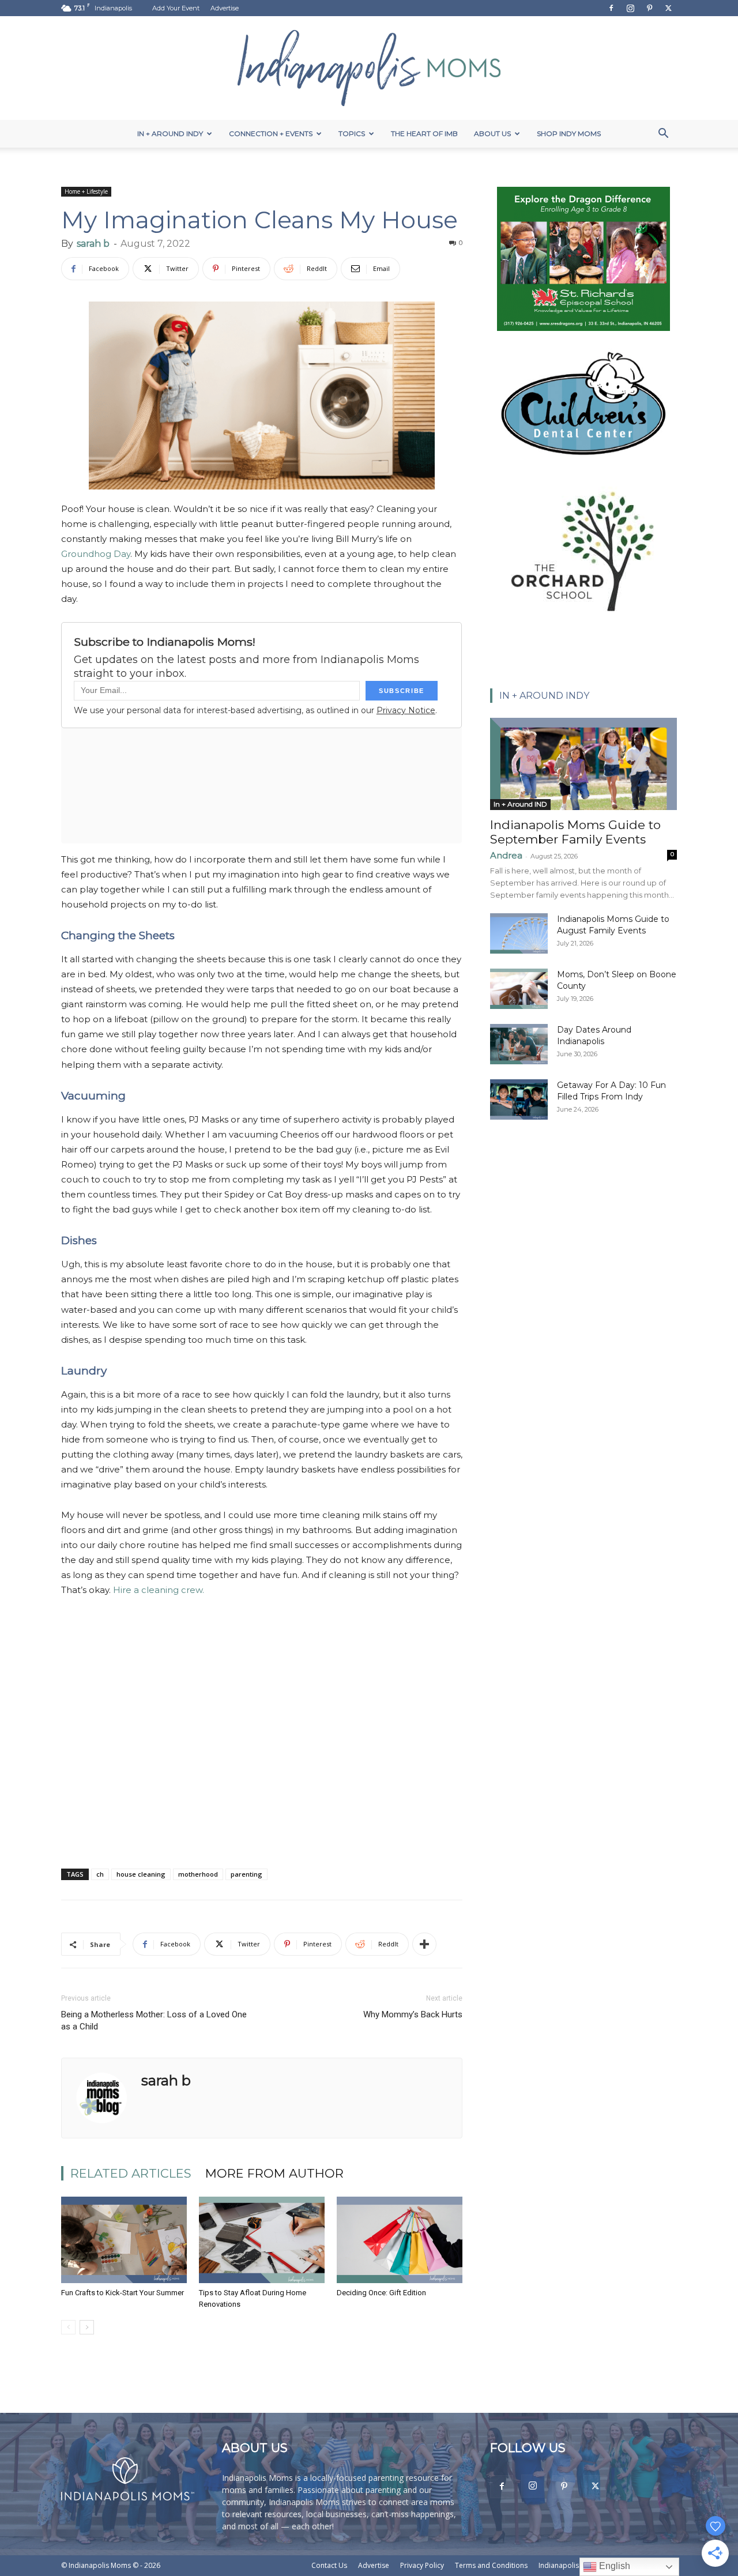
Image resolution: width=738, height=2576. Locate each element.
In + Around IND (520, 804)
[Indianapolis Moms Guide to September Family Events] (583, 764)
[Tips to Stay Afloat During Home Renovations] (262, 2240)
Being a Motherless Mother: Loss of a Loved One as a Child (154, 2020)
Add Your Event (176, 8)
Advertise (225, 8)
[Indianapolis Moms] (369, 68)
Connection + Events (271, 133)
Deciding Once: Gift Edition (381, 2293)
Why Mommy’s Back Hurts (413, 2014)
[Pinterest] (649, 8)
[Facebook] (611, 8)
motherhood (198, 1874)
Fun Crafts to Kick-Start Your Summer (123, 2293)
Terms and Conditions (491, 2565)
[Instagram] (630, 8)
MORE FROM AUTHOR (274, 2173)
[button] (663, 135)
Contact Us (329, 2565)
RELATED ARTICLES (131, 2173)
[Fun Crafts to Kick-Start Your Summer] (124, 2240)
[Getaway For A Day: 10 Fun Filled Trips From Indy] (519, 1099)
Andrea (506, 855)
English (613, 2566)
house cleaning (141, 1874)
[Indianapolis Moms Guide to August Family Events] (519, 933)
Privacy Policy (422, 2565)
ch (100, 1874)
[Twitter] (668, 8)
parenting (246, 1874)
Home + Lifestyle (86, 191)
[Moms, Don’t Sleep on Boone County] (519, 989)
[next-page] (87, 2327)
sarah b (93, 244)
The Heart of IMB (424, 133)
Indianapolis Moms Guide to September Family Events (575, 832)
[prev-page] (68, 2327)
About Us (492, 133)
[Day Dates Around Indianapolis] (519, 1044)
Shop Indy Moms (569, 133)
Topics (352, 133)
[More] (424, 1944)
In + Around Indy (170, 133)
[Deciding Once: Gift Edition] (400, 2240)
